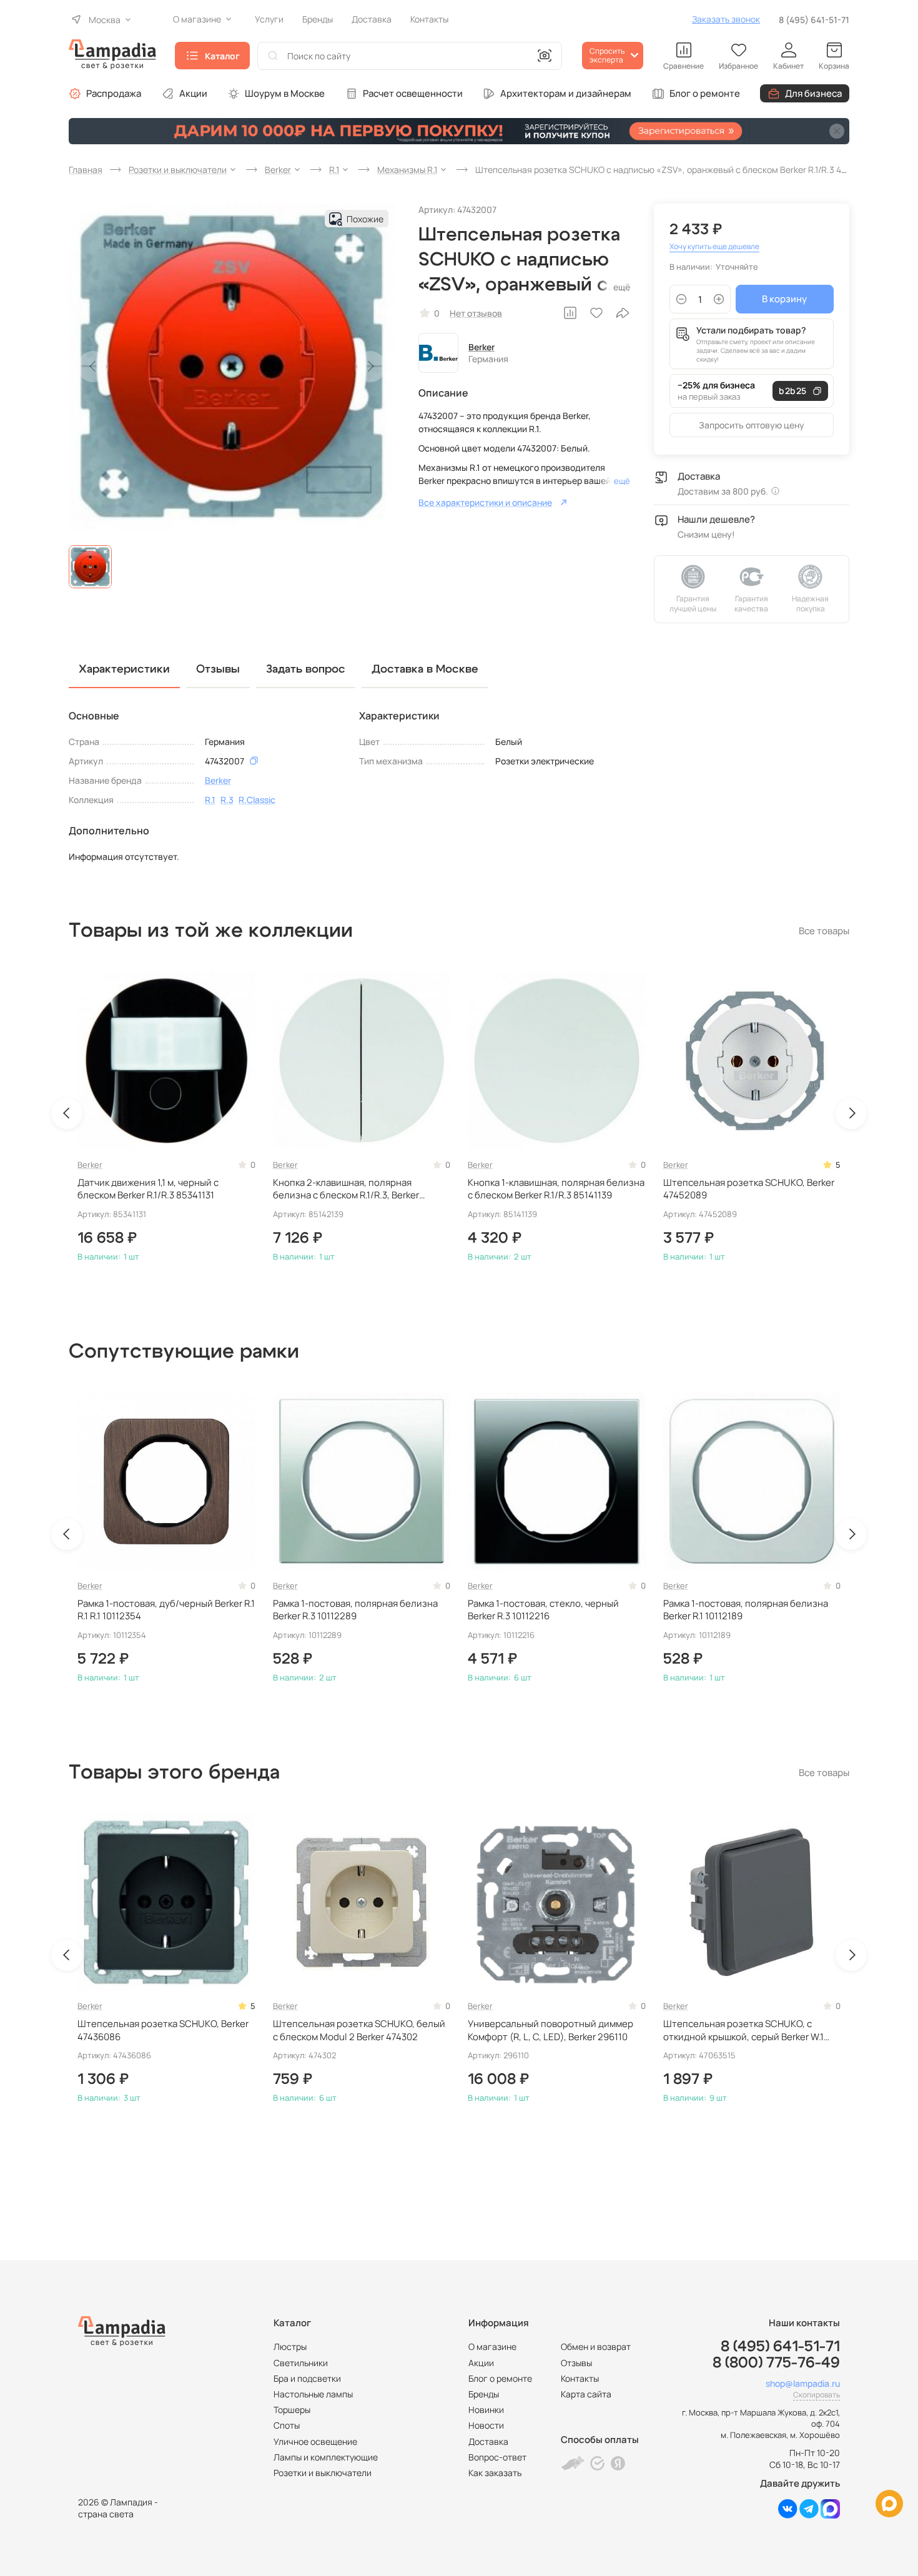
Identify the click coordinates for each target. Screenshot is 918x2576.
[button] (90, 567)
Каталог (222, 56)
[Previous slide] (93, 367)
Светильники (301, 2363)
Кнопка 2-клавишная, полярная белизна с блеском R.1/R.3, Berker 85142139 (346, 1189)
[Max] (830, 2515)
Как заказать (495, 2473)
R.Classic (257, 800)
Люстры (290, 2347)
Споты (287, 2425)
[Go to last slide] (67, 1113)
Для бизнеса (813, 93)
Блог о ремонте (705, 93)
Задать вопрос (306, 669)
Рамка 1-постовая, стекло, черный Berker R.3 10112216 (543, 1610)
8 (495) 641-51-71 (814, 20)
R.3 (227, 800)
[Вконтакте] (788, 2515)
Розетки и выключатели (323, 2473)
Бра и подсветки (307, 2378)
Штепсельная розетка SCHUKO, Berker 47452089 (749, 1189)
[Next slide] (370, 367)
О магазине (492, 2347)
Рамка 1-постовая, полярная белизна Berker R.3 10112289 (355, 1610)
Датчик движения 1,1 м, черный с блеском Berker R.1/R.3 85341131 (148, 1189)
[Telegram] (809, 2515)
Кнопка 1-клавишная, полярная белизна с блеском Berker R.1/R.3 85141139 (556, 1189)
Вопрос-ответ (497, 2457)
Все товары (824, 931)
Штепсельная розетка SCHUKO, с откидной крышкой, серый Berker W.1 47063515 (743, 2031)
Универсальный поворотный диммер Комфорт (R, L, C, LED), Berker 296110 (550, 2030)
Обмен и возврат (596, 2347)
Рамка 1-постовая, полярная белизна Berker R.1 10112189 (746, 1610)
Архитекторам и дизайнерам (566, 93)
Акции (193, 93)
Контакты (580, 2378)
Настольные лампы (313, 2394)
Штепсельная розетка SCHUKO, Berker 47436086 (163, 2030)
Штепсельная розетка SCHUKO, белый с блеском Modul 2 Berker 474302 (359, 2030)
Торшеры (292, 2410)
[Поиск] (273, 56)
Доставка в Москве (425, 669)
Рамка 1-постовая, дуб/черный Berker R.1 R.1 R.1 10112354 (166, 1610)
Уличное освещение (315, 2441)
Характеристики (124, 669)
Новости (486, 2425)
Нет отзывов (476, 313)
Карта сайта (586, 2394)
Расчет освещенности (413, 93)
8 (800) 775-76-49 (776, 2363)
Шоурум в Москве (285, 93)
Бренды (484, 2394)
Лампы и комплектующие (326, 2457)
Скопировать (817, 2395)
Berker (481, 347)
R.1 (210, 800)
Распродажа (114, 93)
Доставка (488, 2441)
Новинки (486, 2410)
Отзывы (576, 2363)
